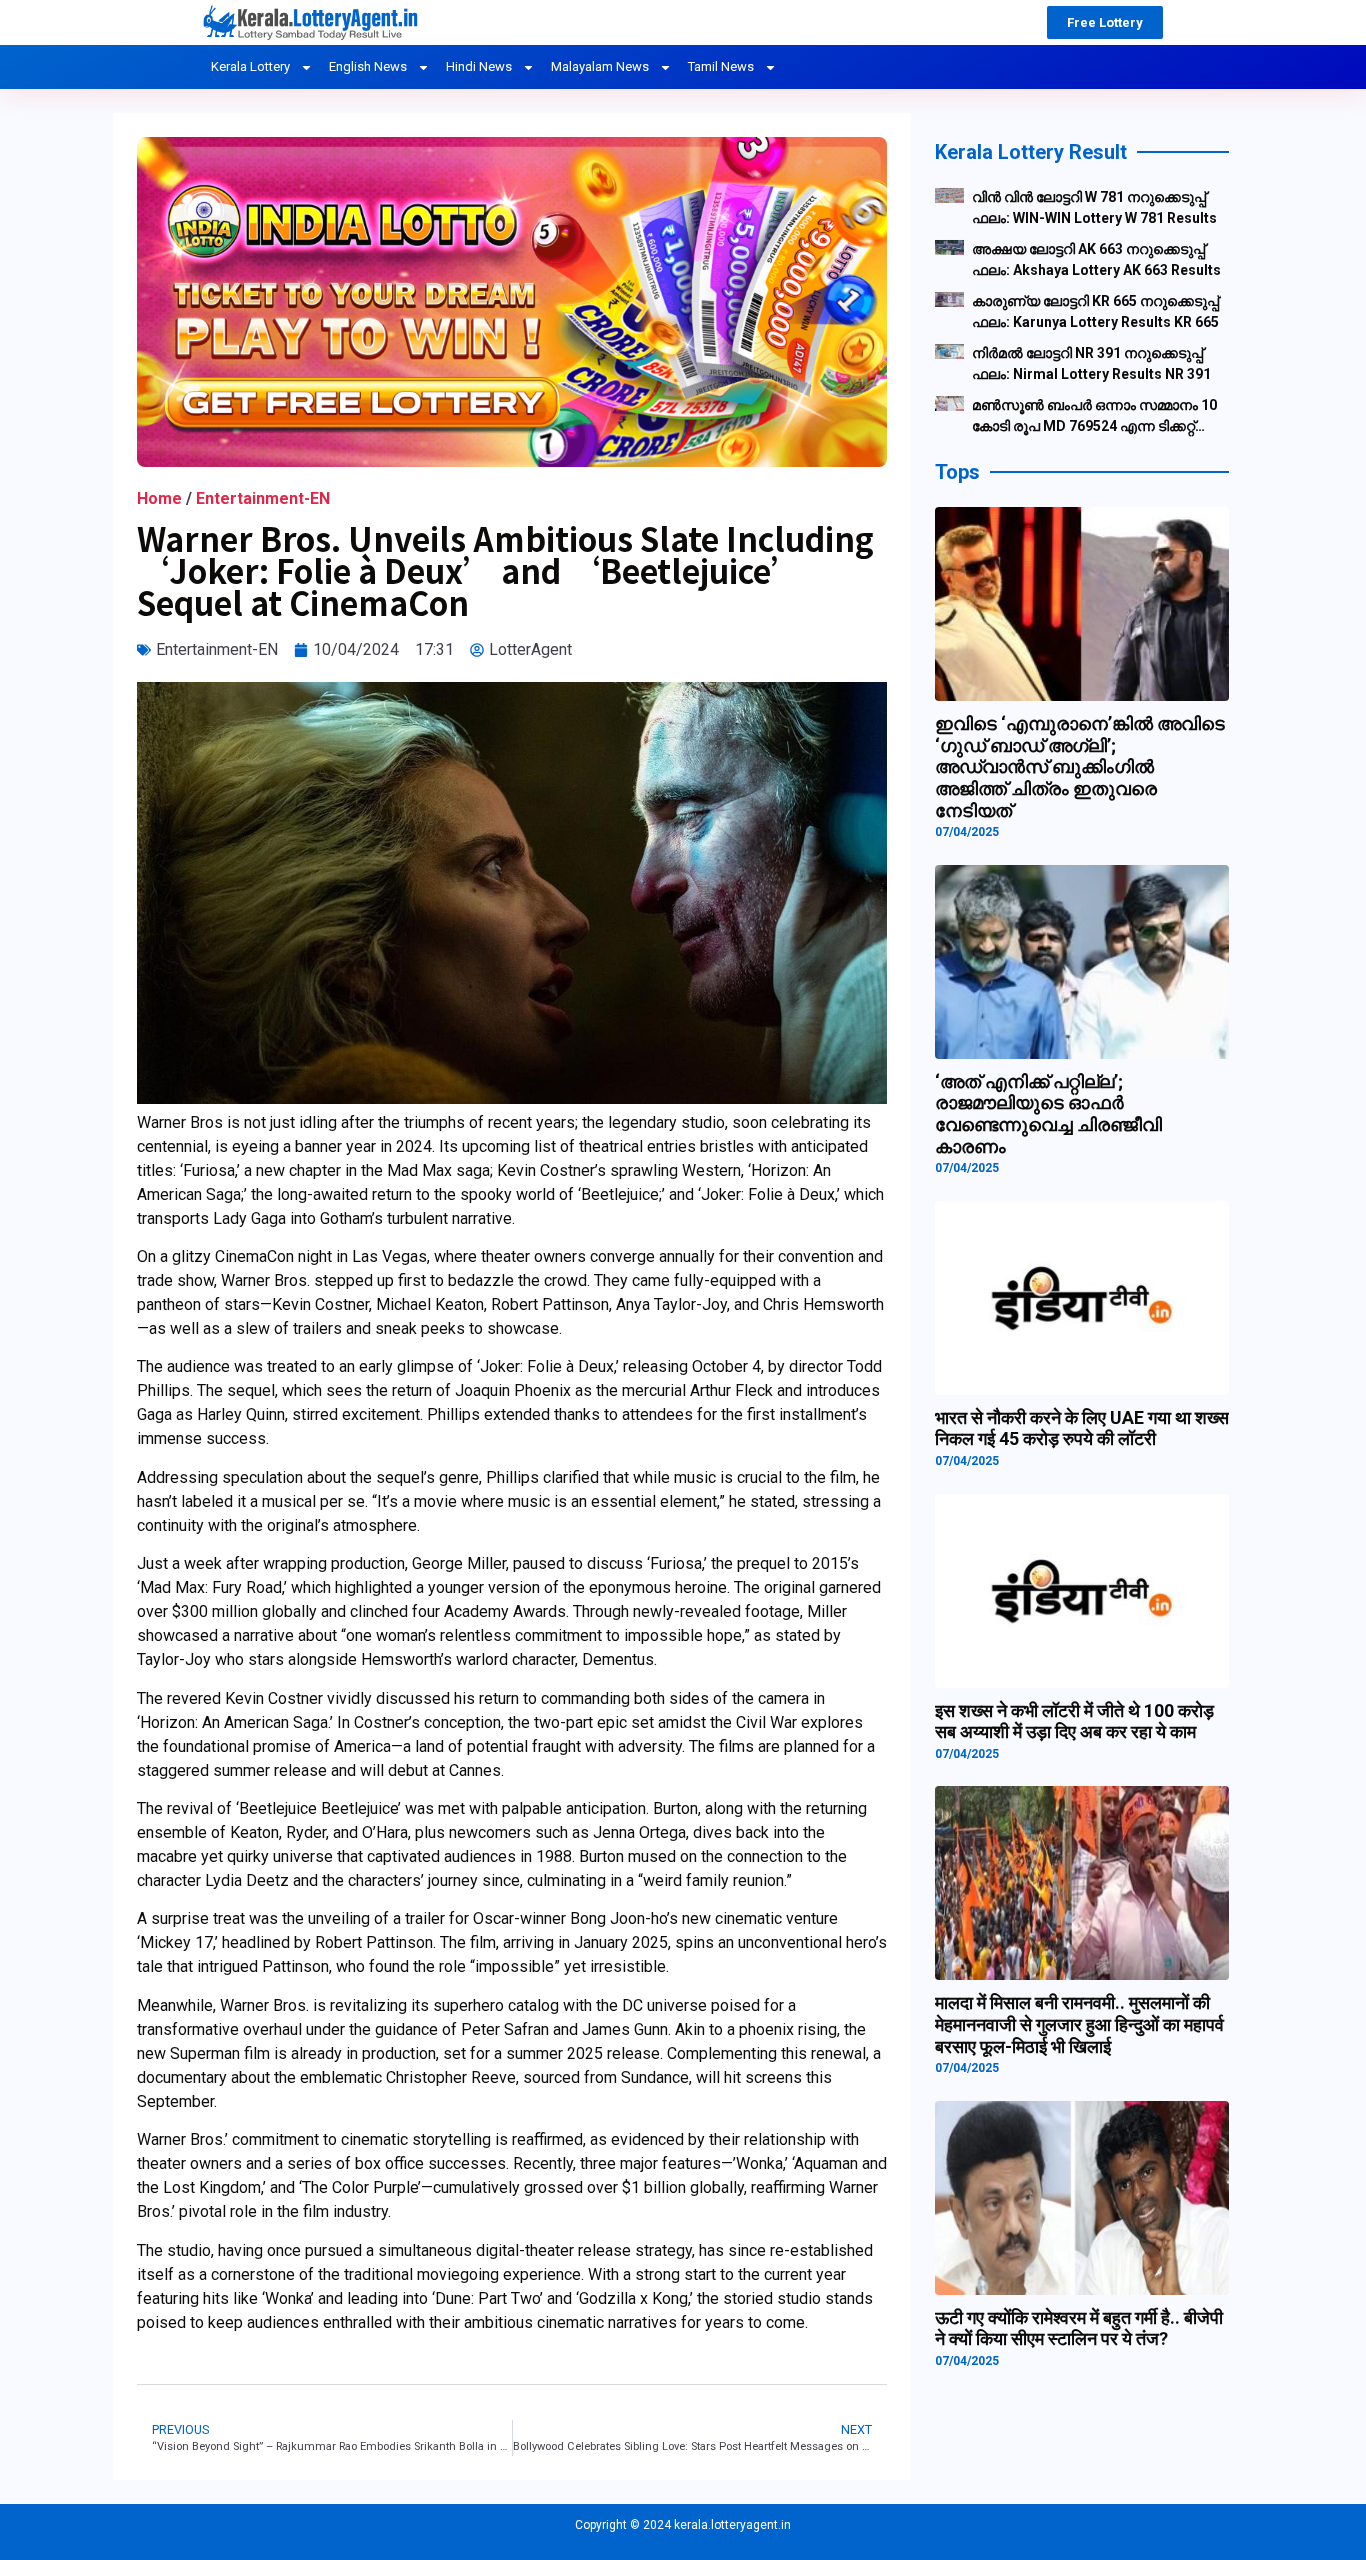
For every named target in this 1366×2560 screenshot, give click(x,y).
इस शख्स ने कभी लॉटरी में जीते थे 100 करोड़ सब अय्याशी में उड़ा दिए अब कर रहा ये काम (1074, 1721)
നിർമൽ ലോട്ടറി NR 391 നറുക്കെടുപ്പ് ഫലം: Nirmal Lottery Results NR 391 (1091, 363)
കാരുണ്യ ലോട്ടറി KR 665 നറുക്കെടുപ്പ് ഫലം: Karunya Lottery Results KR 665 (1095, 311)
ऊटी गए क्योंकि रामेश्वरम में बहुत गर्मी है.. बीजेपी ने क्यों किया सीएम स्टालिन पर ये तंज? (1079, 2328)
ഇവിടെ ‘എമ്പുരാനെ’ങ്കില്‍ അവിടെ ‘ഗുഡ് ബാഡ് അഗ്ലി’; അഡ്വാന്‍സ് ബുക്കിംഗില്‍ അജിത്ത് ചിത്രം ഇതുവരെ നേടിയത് (1080, 766)
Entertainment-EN (263, 498)
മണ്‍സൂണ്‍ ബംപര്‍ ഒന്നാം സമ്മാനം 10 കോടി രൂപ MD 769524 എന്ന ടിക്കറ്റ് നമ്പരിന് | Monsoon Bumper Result (1094, 417)
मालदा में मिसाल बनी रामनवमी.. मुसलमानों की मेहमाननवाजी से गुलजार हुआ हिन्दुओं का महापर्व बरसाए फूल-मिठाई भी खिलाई (1079, 2024)
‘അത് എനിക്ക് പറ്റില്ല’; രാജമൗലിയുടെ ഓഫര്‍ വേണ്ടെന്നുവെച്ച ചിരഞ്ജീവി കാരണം (1048, 1114)
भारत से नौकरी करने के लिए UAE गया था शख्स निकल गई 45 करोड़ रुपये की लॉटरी (1082, 1428)
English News (368, 66)
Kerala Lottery (250, 66)
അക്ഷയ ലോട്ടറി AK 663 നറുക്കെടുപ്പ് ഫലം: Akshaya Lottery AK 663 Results (1096, 259)
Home (159, 498)
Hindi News (479, 66)
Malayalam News (600, 66)
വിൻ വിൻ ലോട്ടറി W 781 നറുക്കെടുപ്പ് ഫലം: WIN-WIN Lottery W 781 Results (1094, 207)
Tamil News (721, 66)
